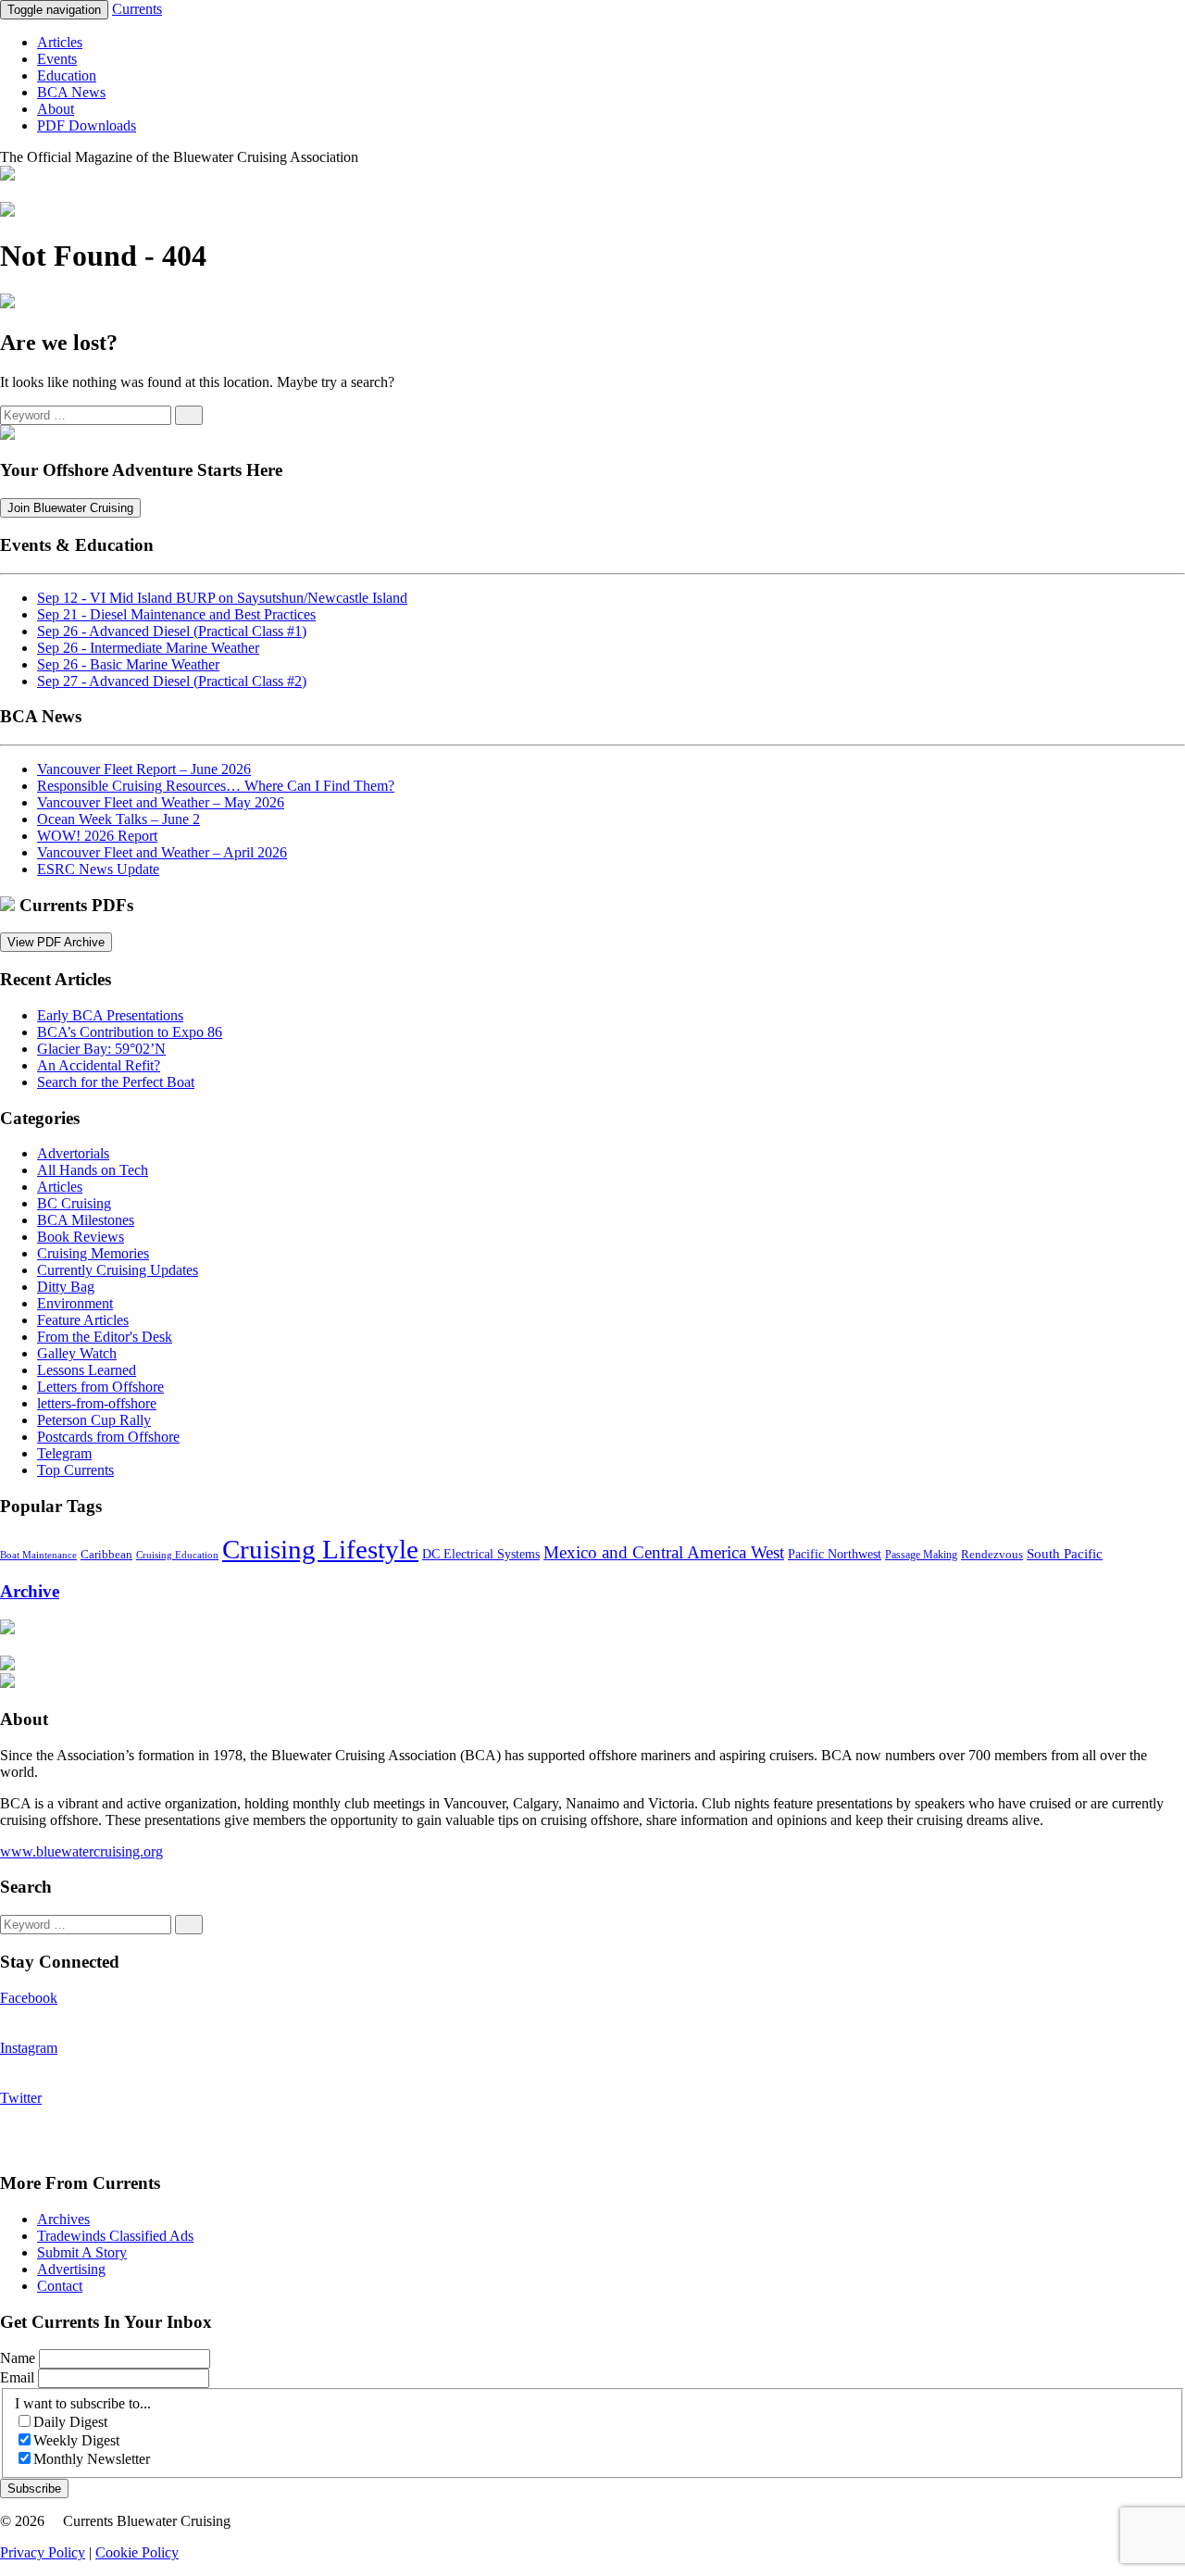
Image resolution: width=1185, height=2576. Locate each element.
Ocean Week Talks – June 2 (118, 819)
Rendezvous (992, 1555)
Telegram (64, 1453)
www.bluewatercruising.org (81, 1851)
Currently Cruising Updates (118, 1270)
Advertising (71, 2269)
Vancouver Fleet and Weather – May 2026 (161, 802)
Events (57, 59)
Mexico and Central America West (664, 1552)
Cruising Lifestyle (320, 1549)
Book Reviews (81, 1237)
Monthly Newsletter (92, 2459)
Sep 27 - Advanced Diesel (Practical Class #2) (172, 681)
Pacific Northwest (835, 1554)
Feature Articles (83, 1320)
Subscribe (34, 2488)
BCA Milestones (86, 1220)
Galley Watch (77, 1353)
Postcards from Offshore (108, 1437)
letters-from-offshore (97, 1403)
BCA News (71, 92)
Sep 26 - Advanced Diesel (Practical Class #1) (172, 631)
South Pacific (1065, 1553)
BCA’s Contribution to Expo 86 (130, 1032)
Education (67, 75)
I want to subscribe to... (83, 2403)
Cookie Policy (137, 2552)
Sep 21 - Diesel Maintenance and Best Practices (176, 614)
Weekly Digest (76, 2440)
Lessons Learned (87, 1370)
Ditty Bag (66, 1287)
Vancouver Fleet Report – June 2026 (144, 769)
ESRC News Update (98, 869)
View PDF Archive (56, 942)
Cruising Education (177, 1555)
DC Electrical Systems (481, 1554)
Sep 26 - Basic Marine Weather (128, 664)
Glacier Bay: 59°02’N (101, 1049)
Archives (63, 2219)
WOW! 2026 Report (97, 836)
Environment (75, 1303)
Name (19, 2358)
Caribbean (106, 1555)
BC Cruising (74, 1203)
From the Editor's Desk (105, 1337)
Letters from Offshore (100, 1387)
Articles (60, 42)
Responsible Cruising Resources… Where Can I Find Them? (216, 786)
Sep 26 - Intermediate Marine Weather (148, 648)
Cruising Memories (93, 1253)
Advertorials (73, 1153)
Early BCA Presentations (110, 1015)
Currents (137, 9)
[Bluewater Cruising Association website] (7, 435)
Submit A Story (82, 2252)
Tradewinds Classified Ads (115, 2236)
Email (19, 2377)
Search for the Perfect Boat (116, 1082)
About (56, 109)
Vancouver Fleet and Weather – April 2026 (162, 852)
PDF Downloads (87, 125)
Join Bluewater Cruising (70, 508)
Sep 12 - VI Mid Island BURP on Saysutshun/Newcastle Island (222, 598)
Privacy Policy (43, 2552)
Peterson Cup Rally (94, 1420)
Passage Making (921, 1555)
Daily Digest (70, 2422)
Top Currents (75, 1470)
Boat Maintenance (38, 1555)
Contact (60, 2286)
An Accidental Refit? (99, 1065)
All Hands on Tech (93, 1170)
